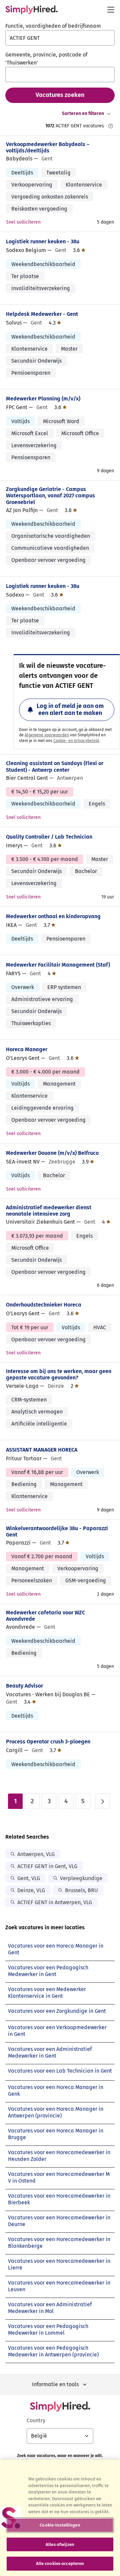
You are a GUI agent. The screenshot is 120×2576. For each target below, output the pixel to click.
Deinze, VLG (31, 1890)
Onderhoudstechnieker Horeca (44, 1305)
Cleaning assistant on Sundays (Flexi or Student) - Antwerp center (55, 766)
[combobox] (60, 38)
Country (36, 2420)
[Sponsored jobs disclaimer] (111, 126)
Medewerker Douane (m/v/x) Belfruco (52, 1153)
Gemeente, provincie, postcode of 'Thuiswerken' (46, 59)
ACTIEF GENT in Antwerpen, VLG (55, 1902)
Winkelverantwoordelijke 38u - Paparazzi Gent (57, 1531)
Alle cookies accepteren (60, 2563)
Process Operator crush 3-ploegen (48, 1742)
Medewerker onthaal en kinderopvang (53, 916)
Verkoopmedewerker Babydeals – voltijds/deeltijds (48, 147)
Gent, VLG (29, 1878)
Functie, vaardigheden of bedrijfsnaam (53, 26)
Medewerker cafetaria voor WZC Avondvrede (45, 1616)
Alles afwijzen (60, 2544)
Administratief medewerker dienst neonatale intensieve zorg (49, 1211)
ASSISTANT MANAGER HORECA (42, 1450)
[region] (60, 2518)
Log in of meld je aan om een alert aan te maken (70, 710)
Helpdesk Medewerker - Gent (42, 314)
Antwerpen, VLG (36, 1854)
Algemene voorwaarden (47, 735)
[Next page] (102, 1801)
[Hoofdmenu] (111, 10)
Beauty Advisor (24, 1686)
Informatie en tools (55, 2384)
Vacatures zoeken (60, 95)
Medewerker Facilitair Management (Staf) (58, 965)
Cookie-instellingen (60, 2525)
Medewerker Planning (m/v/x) (43, 399)
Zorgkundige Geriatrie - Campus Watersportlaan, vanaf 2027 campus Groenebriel (50, 496)
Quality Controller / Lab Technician (49, 837)
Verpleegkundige (81, 1878)
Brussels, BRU (81, 1890)
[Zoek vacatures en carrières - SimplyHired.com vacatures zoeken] (31, 10)
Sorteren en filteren (83, 113)
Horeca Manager (27, 1049)
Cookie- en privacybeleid (76, 741)
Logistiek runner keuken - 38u (43, 241)
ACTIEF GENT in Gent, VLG (47, 1866)
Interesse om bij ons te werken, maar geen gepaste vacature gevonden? (59, 1374)
